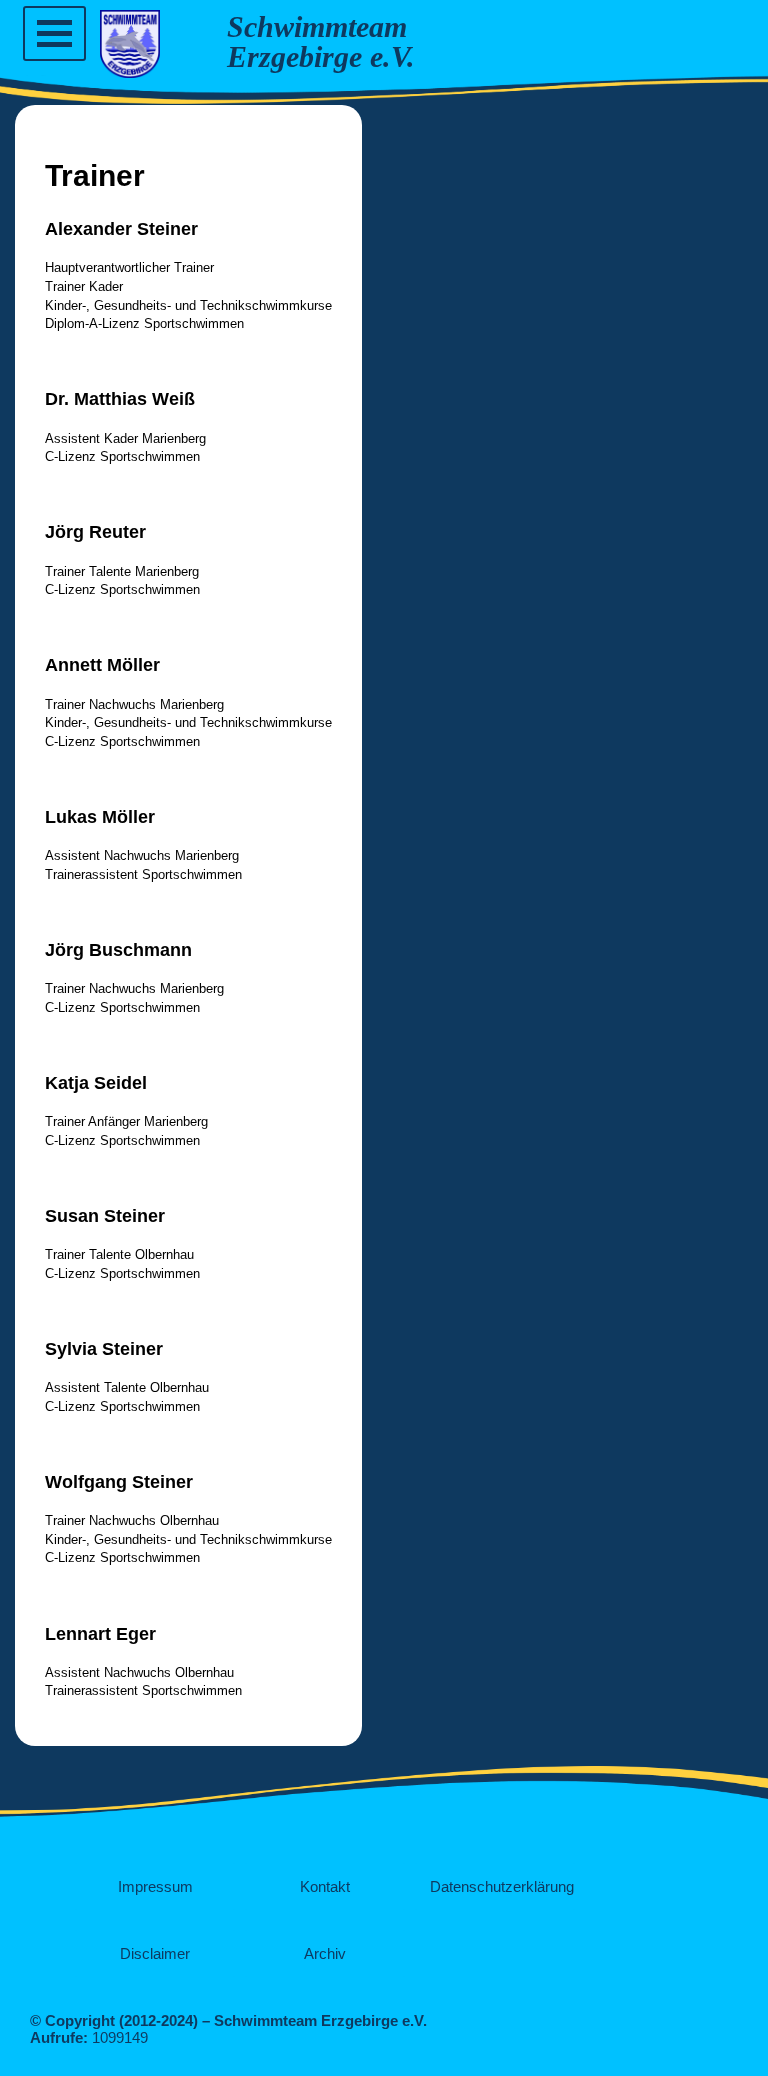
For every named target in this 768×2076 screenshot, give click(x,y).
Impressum (155, 1886)
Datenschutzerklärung (502, 1886)
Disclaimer (155, 1953)
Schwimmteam (317, 26)
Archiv (325, 1953)
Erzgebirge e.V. (321, 56)
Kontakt (325, 1886)
